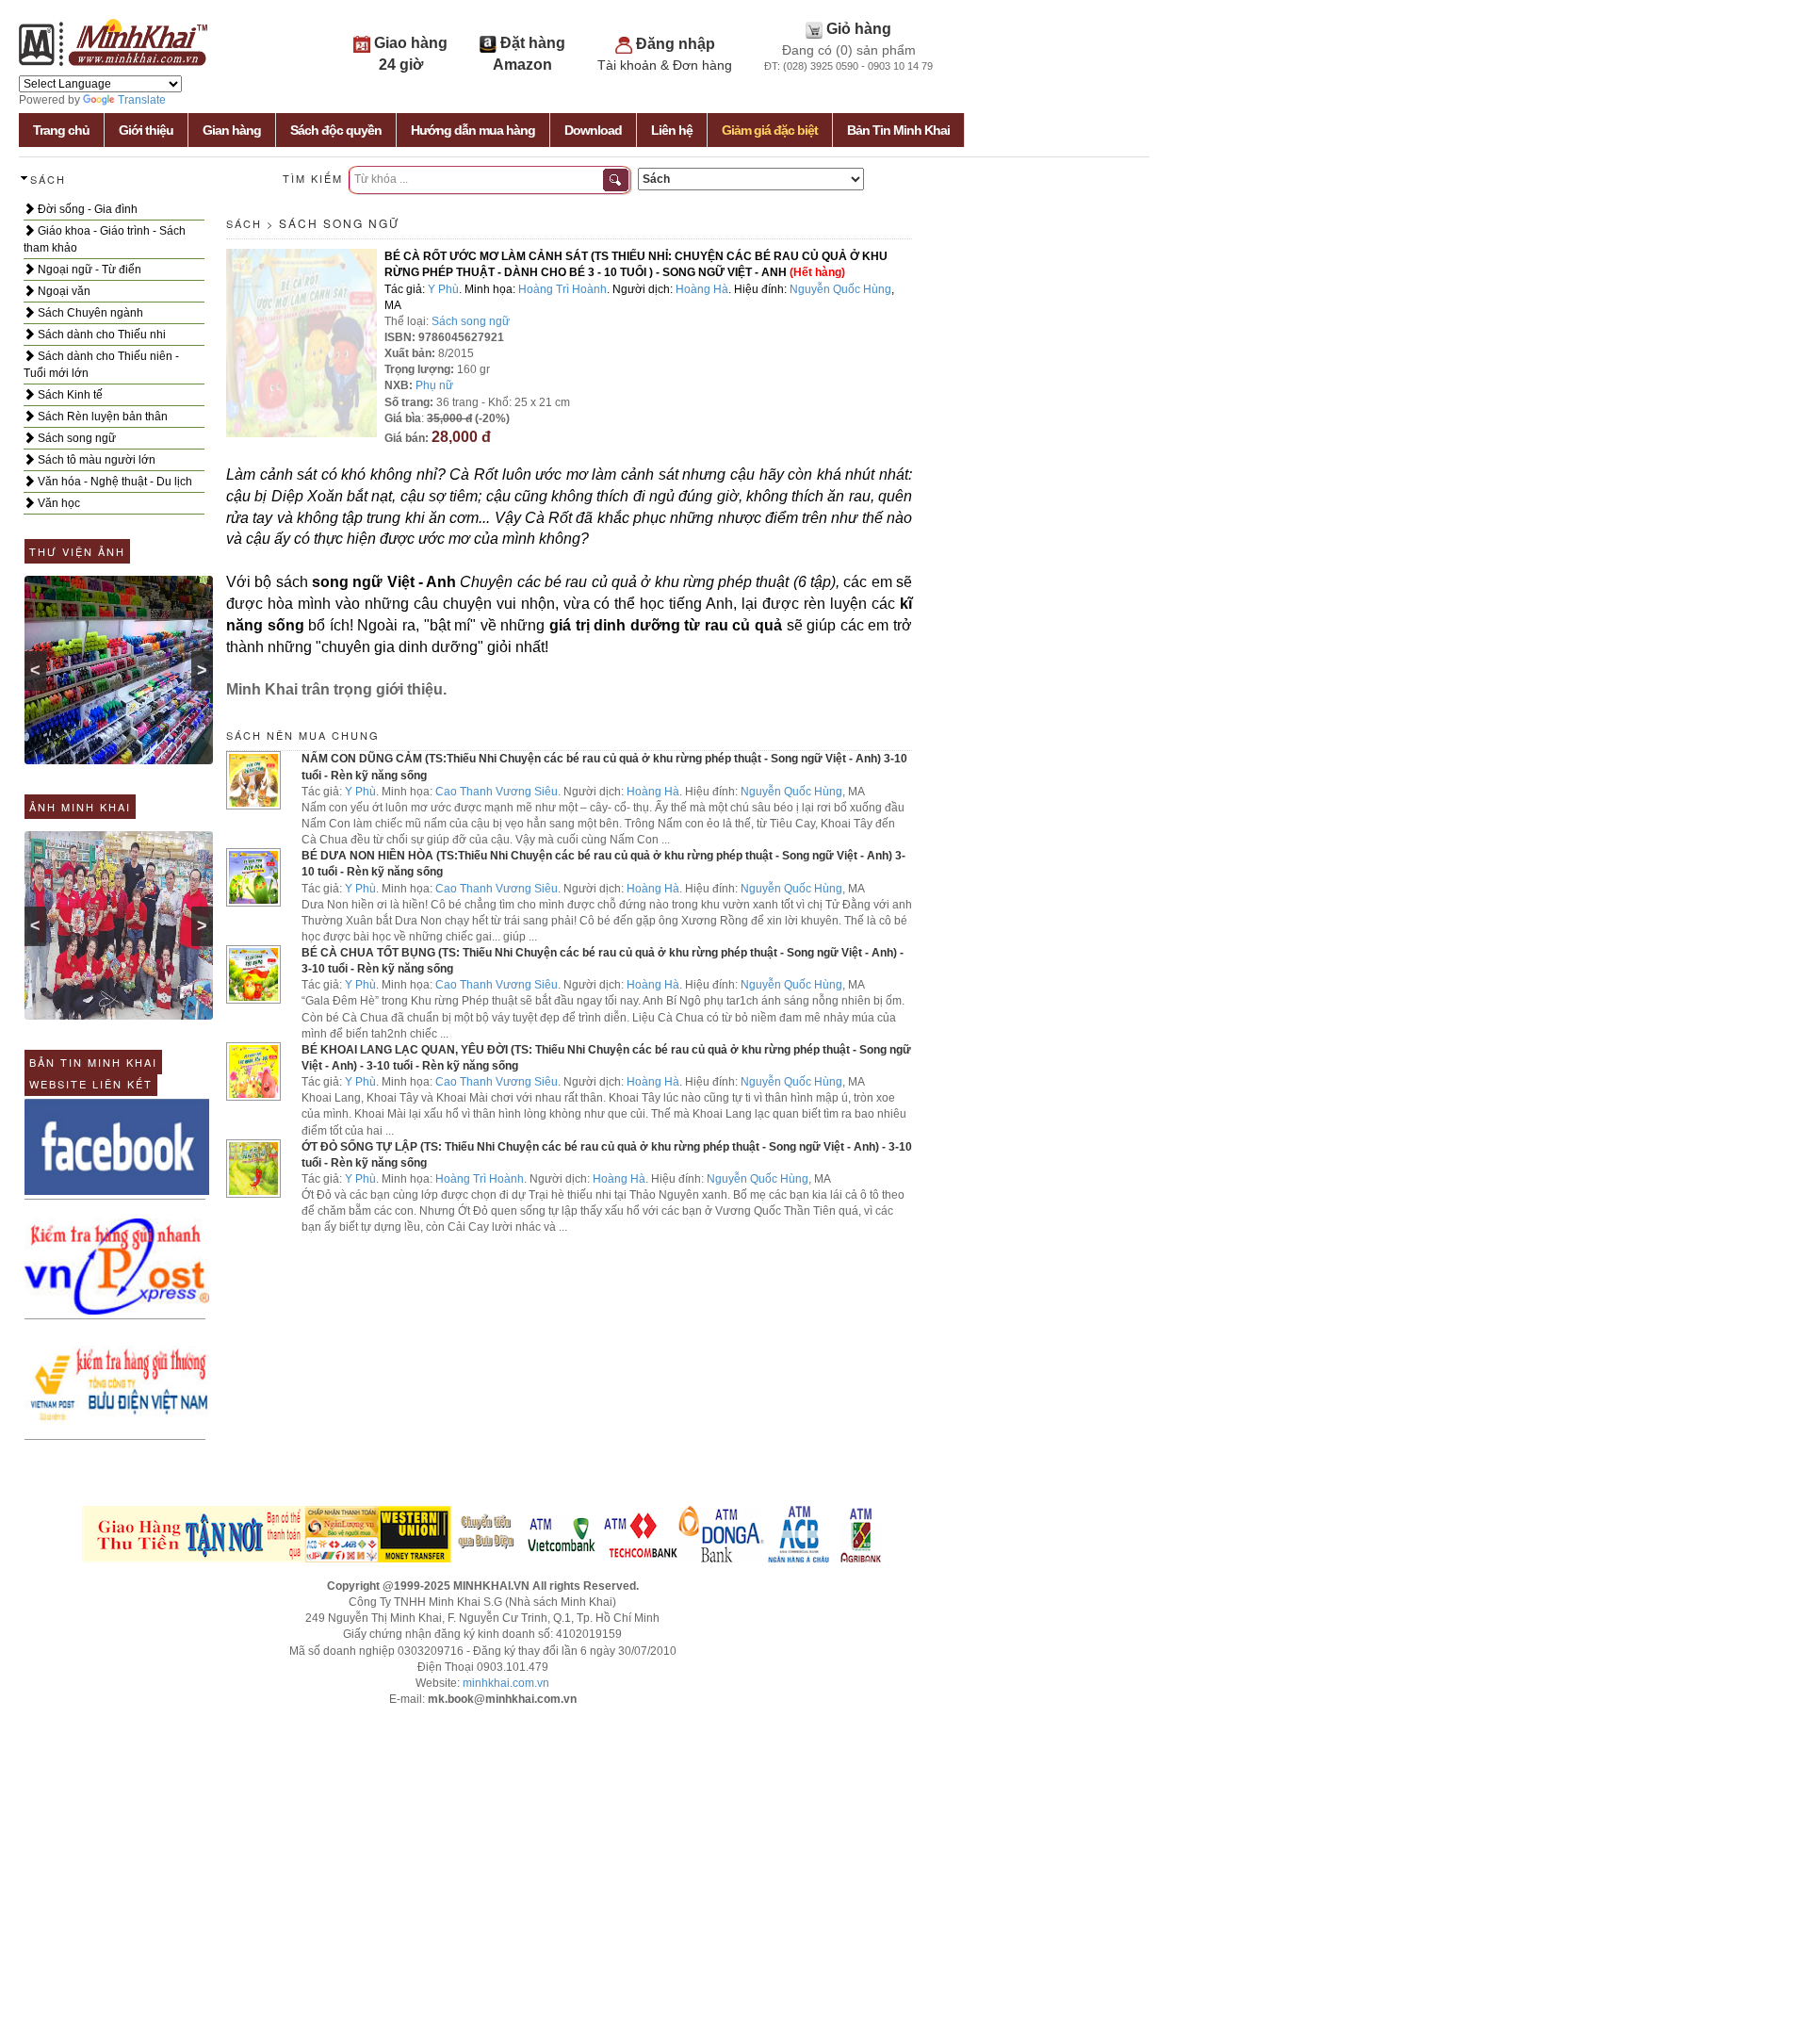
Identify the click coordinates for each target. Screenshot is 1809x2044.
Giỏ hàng (859, 29)
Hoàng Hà (702, 289)
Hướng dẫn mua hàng (473, 130)
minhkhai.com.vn (506, 1683)
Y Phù (443, 289)
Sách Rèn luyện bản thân (101, 417)
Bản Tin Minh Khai (898, 130)
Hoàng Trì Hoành (562, 289)
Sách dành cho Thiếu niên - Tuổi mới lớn (101, 365)
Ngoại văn (63, 291)
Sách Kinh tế (69, 395)
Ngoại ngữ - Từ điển (88, 270)
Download (593, 130)
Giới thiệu (146, 130)
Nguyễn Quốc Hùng (840, 289)
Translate (142, 100)
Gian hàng (232, 130)
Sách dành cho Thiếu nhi (100, 335)
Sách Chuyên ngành (89, 313)
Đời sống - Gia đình (86, 209)
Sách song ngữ (75, 438)
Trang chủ (61, 130)
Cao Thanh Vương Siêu (497, 792)
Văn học (57, 503)
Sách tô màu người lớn (95, 460)
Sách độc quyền (336, 130)
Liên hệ (672, 130)
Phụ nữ (434, 385)
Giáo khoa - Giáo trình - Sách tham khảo (105, 239)
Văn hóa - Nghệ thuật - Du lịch (114, 482)
